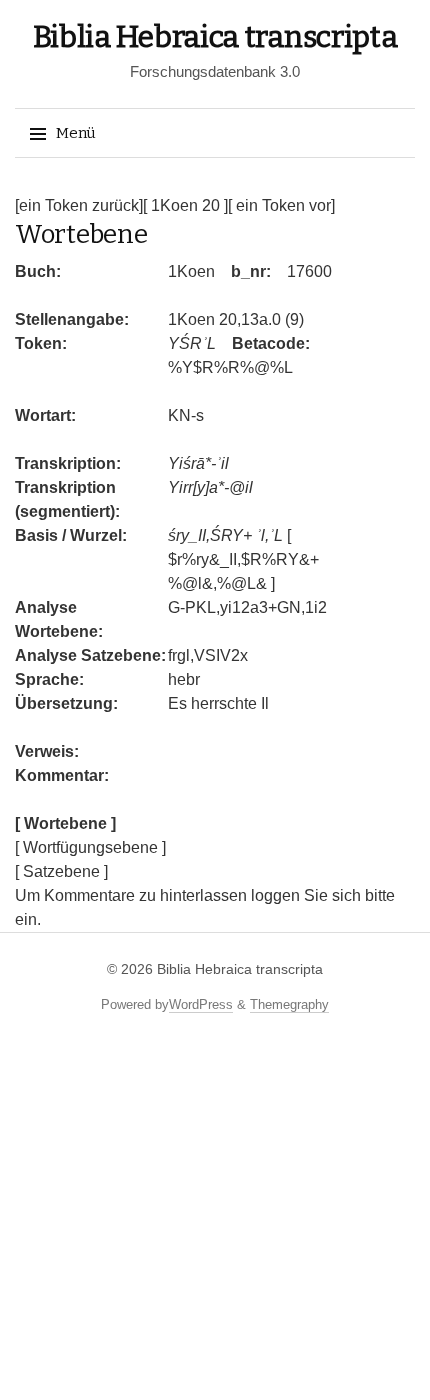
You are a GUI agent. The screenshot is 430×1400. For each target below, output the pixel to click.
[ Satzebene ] (61, 871)
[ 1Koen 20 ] (185, 205)
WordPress (201, 1004)
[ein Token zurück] (79, 205)
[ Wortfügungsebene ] (90, 847)
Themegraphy (289, 1004)
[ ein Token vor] (281, 205)
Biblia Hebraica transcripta (215, 37)
